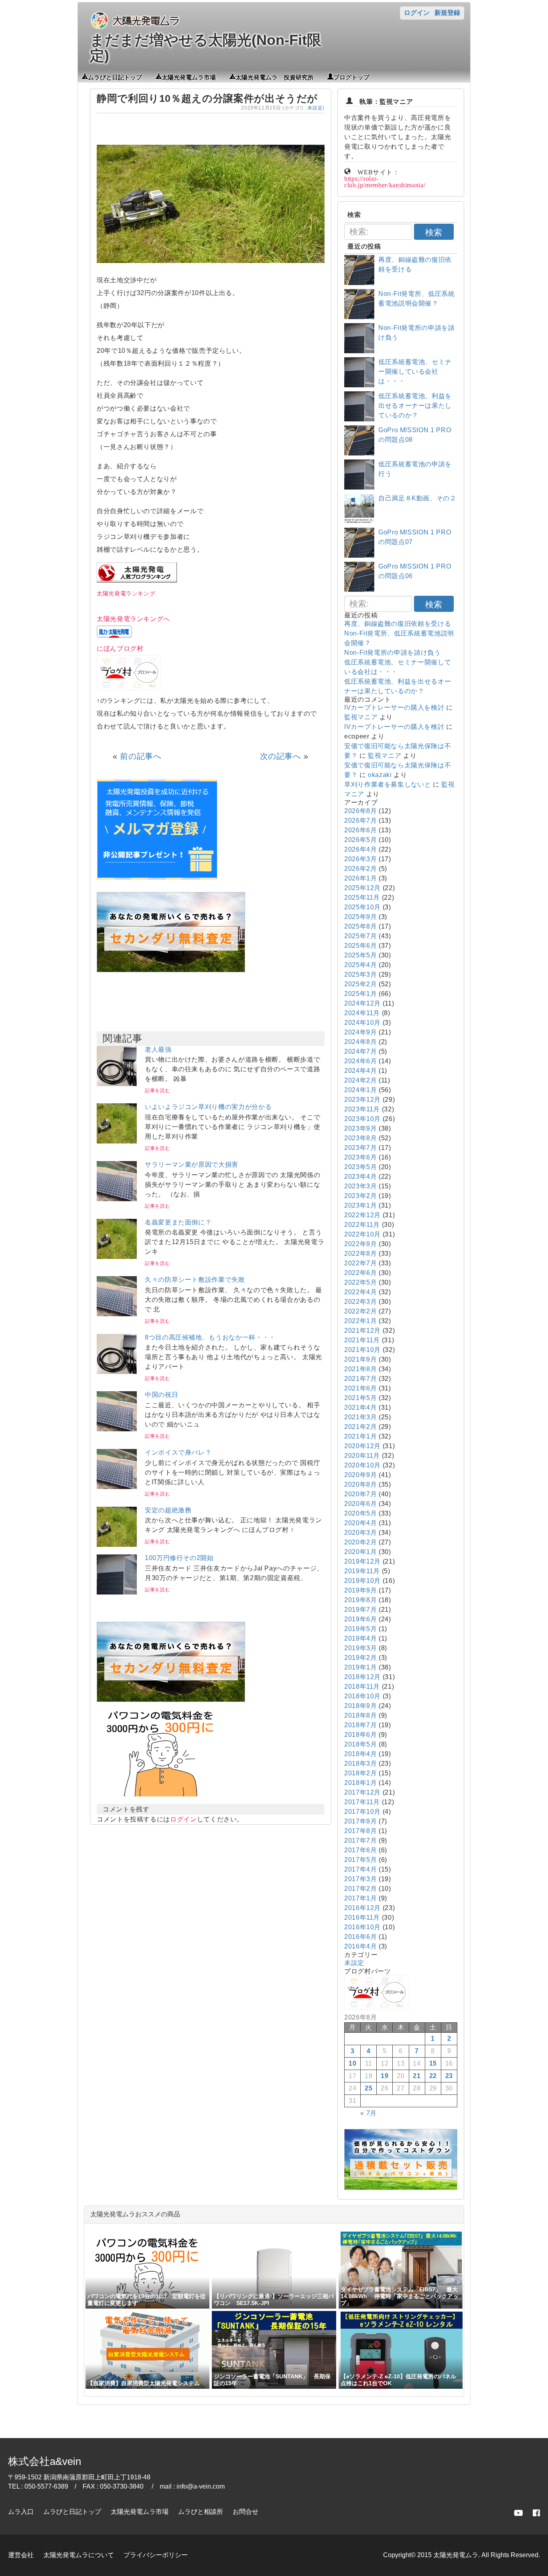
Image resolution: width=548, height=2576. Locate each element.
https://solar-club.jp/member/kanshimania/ (385, 181)
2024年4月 (360, 1071)
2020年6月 (360, 1504)
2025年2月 (360, 984)
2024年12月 (362, 1003)
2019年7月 (360, 1610)
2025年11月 (362, 897)
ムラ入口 (21, 2512)
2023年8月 (360, 1138)
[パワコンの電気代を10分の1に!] (161, 1799)
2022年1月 (360, 1321)
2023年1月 (360, 1205)
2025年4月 (360, 965)
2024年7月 (360, 1051)
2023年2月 (360, 1196)
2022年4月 (360, 1292)
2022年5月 (360, 1282)
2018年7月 (360, 1725)
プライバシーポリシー (156, 2555)
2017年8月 (360, 1831)
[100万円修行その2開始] (117, 1592)
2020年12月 (362, 1446)
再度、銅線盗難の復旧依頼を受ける (398, 624)
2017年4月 (360, 1869)
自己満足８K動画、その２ (417, 498)
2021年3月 (360, 1417)
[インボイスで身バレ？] (117, 1487)
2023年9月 (360, 1128)
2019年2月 (360, 1658)
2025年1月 (360, 994)
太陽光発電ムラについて (79, 2555)
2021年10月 (362, 1350)
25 (368, 2088)
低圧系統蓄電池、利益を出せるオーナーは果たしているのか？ (415, 406)
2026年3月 (360, 859)
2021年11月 (362, 1340)
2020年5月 (360, 1513)
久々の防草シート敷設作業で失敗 (195, 1280)
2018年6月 (360, 1735)
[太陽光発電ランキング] (137, 580)
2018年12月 (362, 1677)
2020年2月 (360, 1542)
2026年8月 (360, 811)
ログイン (417, 13)
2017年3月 (360, 1879)
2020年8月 (360, 1484)
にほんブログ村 (120, 649)
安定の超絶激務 (168, 1510)
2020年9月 (360, 1475)
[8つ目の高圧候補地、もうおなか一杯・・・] (117, 1372)
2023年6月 (360, 1157)
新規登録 (447, 13)
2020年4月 (360, 1523)
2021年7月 (360, 1379)
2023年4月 (360, 1177)
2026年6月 (360, 830)
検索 (434, 232)
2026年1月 (360, 878)
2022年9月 (360, 1244)
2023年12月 (362, 1100)
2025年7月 (360, 936)
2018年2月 (360, 1773)
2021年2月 (360, 1427)
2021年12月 (362, 1330)
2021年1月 (360, 1436)
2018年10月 (362, 1696)
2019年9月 (360, 1590)
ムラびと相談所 (201, 2512)
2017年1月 (360, 1898)
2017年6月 (360, 1850)
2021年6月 (360, 1388)
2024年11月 (362, 1013)
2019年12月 (362, 1561)
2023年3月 (360, 1186)
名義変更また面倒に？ (178, 1222)
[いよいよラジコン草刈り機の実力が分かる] (117, 1141)
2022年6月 (360, 1273)
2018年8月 (360, 1715)
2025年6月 (360, 946)
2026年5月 (360, 840)
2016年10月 (362, 1927)
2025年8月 (360, 926)
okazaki (380, 775)
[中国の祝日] (117, 1429)
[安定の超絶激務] (117, 1545)
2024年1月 (360, 1090)
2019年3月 (360, 1648)
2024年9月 (360, 1032)
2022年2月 (360, 1311)
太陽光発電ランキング (126, 593)
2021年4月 (360, 1407)
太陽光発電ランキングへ (133, 619)
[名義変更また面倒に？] (117, 1257)
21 (417, 2076)
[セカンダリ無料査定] (171, 970)
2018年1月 (360, 1783)
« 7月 (368, 2113)
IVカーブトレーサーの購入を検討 (394, 707)
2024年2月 (360, 1080)
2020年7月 (360, 1494)
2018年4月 (360, 1754)
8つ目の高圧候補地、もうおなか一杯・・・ (210, 1337)
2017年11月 (362, 1802)
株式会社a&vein (45, 2461)
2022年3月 (360, 1302)
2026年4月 (360, 849)
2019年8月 (360, 1600)
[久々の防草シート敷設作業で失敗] (117, 1314)
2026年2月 (360, 869)
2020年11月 (362, 1456)
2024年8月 (360, 1042)
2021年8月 (360, 1369)
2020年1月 (360, 1552)
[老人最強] (117, 1084)
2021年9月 (360, 1359)
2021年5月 (360, 1398)
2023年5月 (360, 1167)
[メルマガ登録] (157, 877)
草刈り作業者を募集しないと (388, 784)
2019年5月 (360, 1629)
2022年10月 (362, 1234)
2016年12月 (362, 1908)
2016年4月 (360, 1946)
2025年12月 (362, 888)
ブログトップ (351, 77)
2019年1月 (360, 1667)
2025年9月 (360, 917)
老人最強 (158, 1049)
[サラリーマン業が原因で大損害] (117, 1199)
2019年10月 (362, 1581)
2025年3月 (360, 974)
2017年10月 (362, 1812)
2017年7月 (360, 1840)
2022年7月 (360, 1263)
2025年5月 (360, 955)
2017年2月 (360, 1889)
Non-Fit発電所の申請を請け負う (393, 653)
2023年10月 (362, 1119)
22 (433, 2076)
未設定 (315, 108)
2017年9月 (360, 1821)
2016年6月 (360, 1937)
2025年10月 (362, 907)
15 (433, 2063)
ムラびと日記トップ (115, 77)
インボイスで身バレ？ (178, 1452)
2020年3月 (360, 1533)
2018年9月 (360, 1706)
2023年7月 (360, 1148)
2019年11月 (362, 1571)
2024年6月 (360, 1061)
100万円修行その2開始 (179, 1558)
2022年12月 (362, 1215)
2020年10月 (362, 1465)
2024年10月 (362, 1023)
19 (385, 2076)
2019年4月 (360, 1638)
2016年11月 (362, 1917)
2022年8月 (360, 1254)
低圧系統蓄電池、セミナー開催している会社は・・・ (415, 371)
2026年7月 (360, 821)
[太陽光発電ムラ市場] (171, 1700)
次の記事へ (281, 756)
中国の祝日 (161, 1395)
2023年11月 (362, 1109)
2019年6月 (360, 1619)
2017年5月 (360, 1860)
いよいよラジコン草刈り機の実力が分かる (208, 1107)
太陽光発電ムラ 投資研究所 (275, 77)
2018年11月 (362, 1687)
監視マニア (361, 717)
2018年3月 (360, 1764)
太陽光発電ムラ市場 (189, 77)
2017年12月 (362, 1792)
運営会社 (21, 2555)
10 (352, 2063)
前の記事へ (141, 756)
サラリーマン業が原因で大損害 (192, 1165)
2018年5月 (360, 1744)
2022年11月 (362, 1225)
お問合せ (246, 2512)
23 (449, 2076)
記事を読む (157, 1091)
